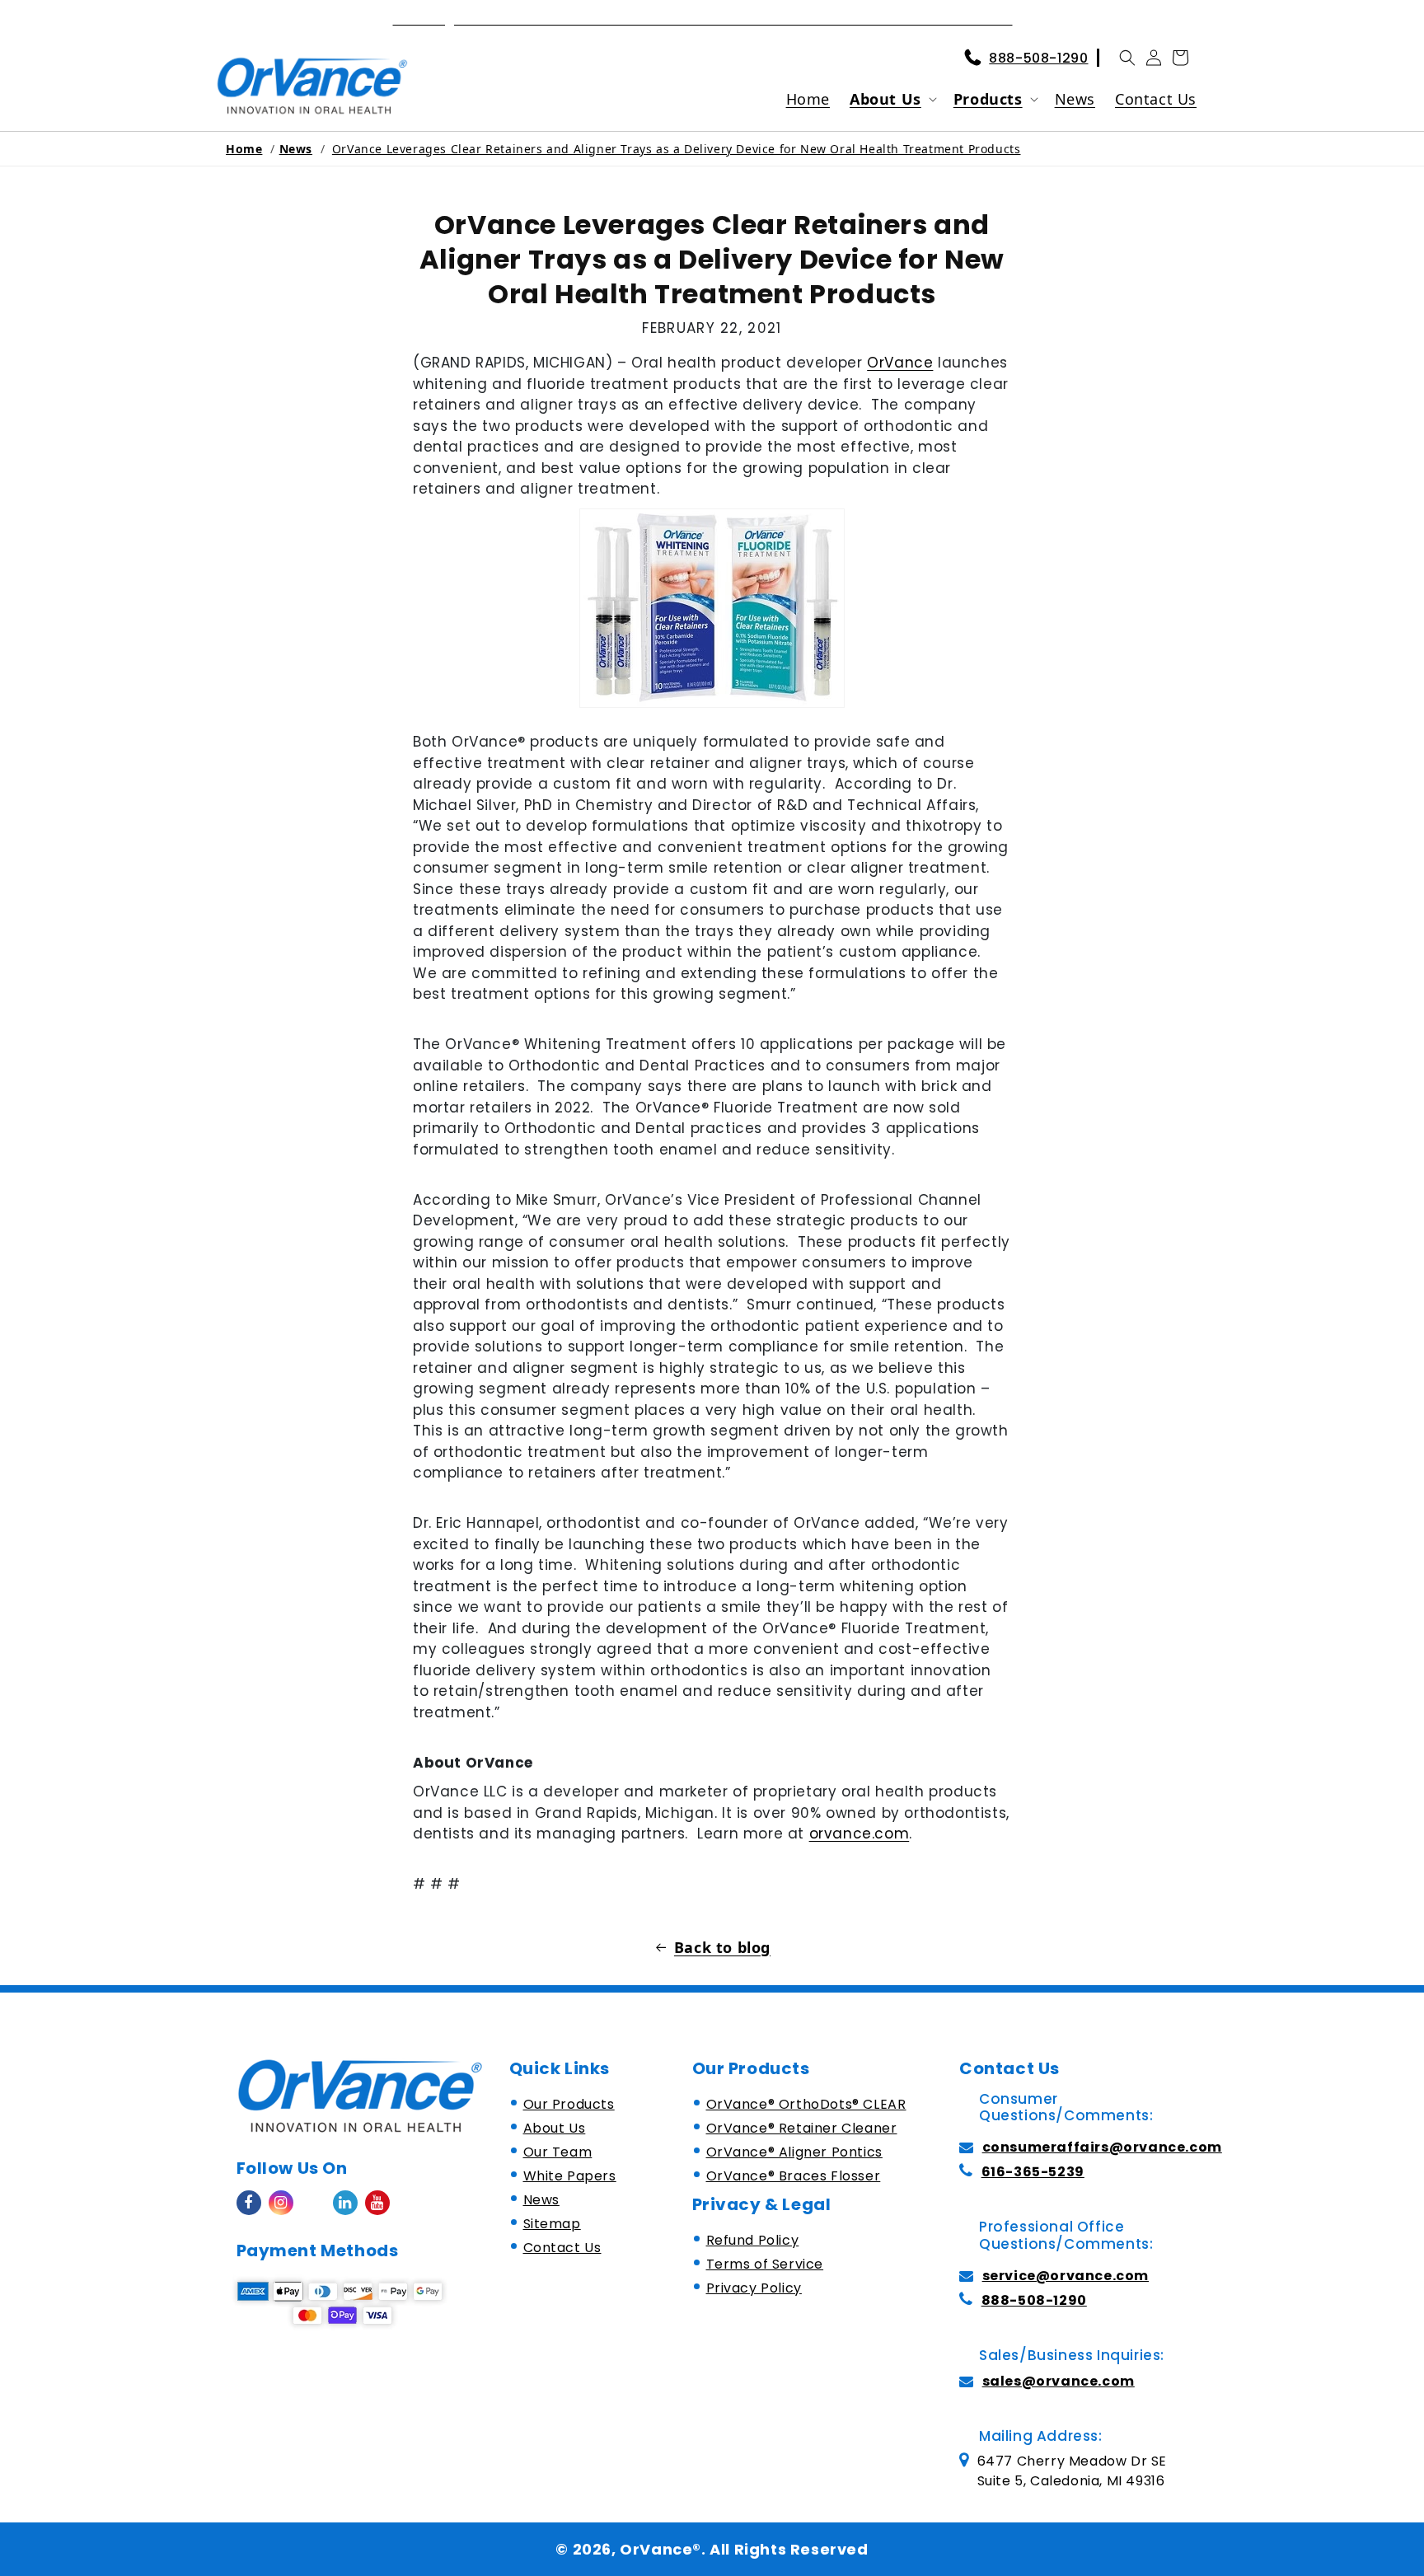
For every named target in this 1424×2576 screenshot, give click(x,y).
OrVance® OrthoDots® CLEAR (806, 2104)
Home (244, 149)
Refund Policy (753, 2240)
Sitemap (552, 2224)
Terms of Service (765, 2264)
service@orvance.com (1066, 2276)
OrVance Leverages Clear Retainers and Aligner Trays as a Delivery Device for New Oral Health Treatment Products (677, 149)
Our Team (558, 2152)
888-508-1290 (1038, 58)
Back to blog (722, 1947)
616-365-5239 (1033, 2172)
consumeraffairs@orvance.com (1102, 2147)
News (296, 149)
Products (988, 99)
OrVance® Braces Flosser (794, 2176)
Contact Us (562, 2248)
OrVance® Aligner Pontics (794, 2152)
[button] (1127, 58)
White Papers (570, 2176)
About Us (885, 99)
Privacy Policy (754, 2288)
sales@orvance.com (1059, 2381)
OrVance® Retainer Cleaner (802, 2128)
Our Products (569, 2104)
